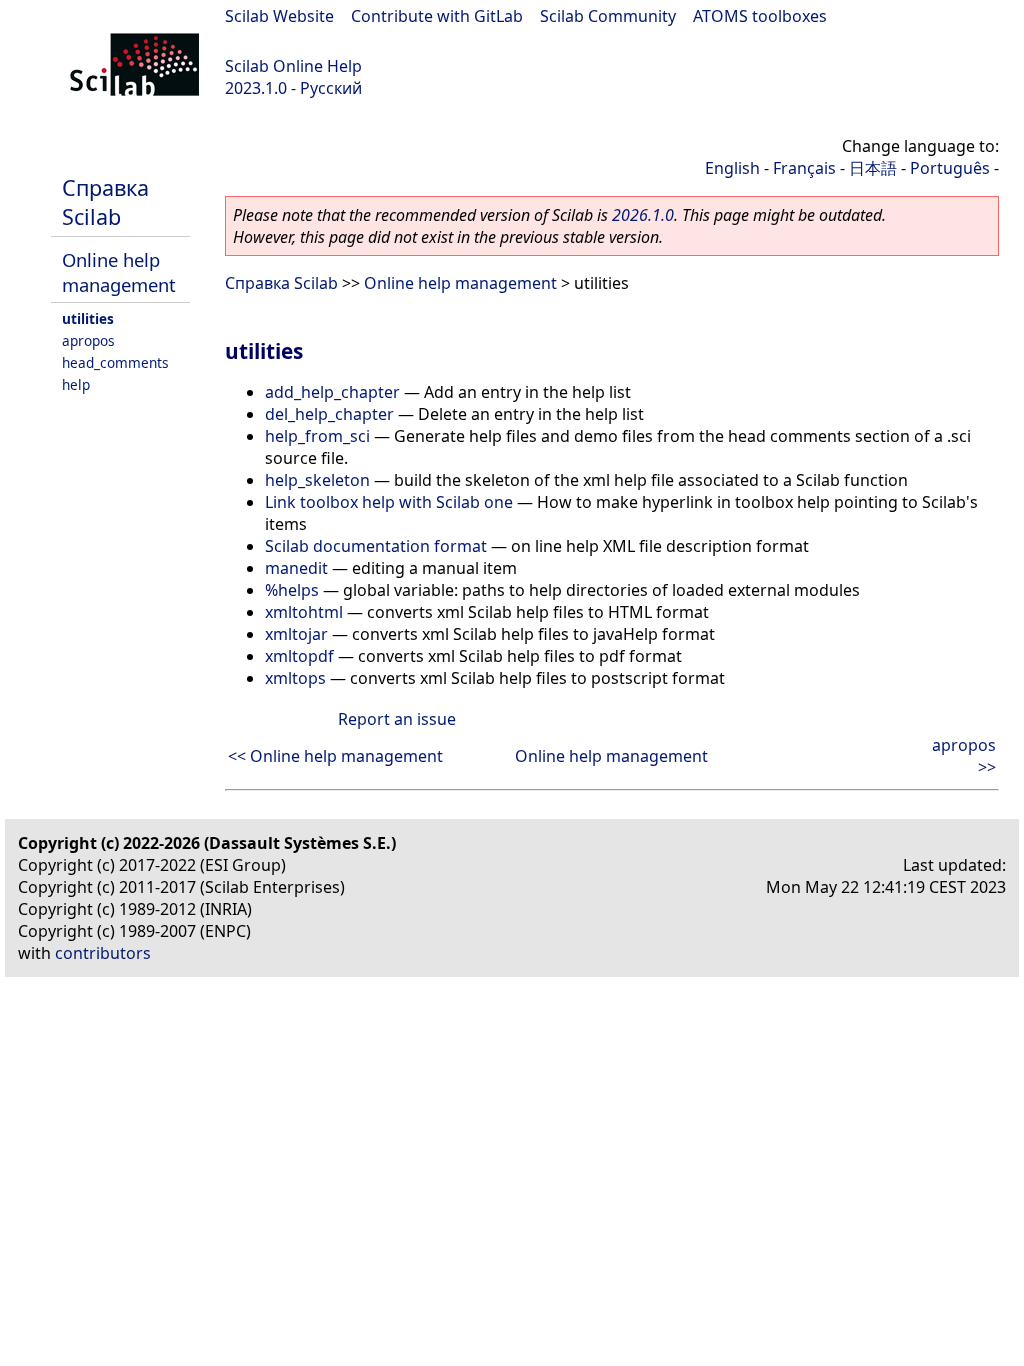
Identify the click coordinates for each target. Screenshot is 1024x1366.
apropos (88, 340)
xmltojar (296, 634)
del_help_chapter (329, 414)
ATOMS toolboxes (760, 16)
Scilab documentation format (376, 546)
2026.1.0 (643, 215)
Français (804, 168)
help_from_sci (317, 436)
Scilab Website (279, 16)
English (732, 168)
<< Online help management (335, 756)
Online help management (119, 272)
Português (950, 168)
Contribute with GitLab (437, 16)
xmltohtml (304, 612)
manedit (296, 568)
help (76, 384)
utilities (88, 318)
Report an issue (397, 719)
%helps (292, 590)
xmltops (295, 678)
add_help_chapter (332, 392)
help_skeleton (317, 480)
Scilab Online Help (293, 66)
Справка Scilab (105, 202)
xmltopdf (299, 656)
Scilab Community (608, 16)
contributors (103, 953)
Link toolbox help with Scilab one (389, 502)
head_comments (115, 362)
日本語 (873, 168)
